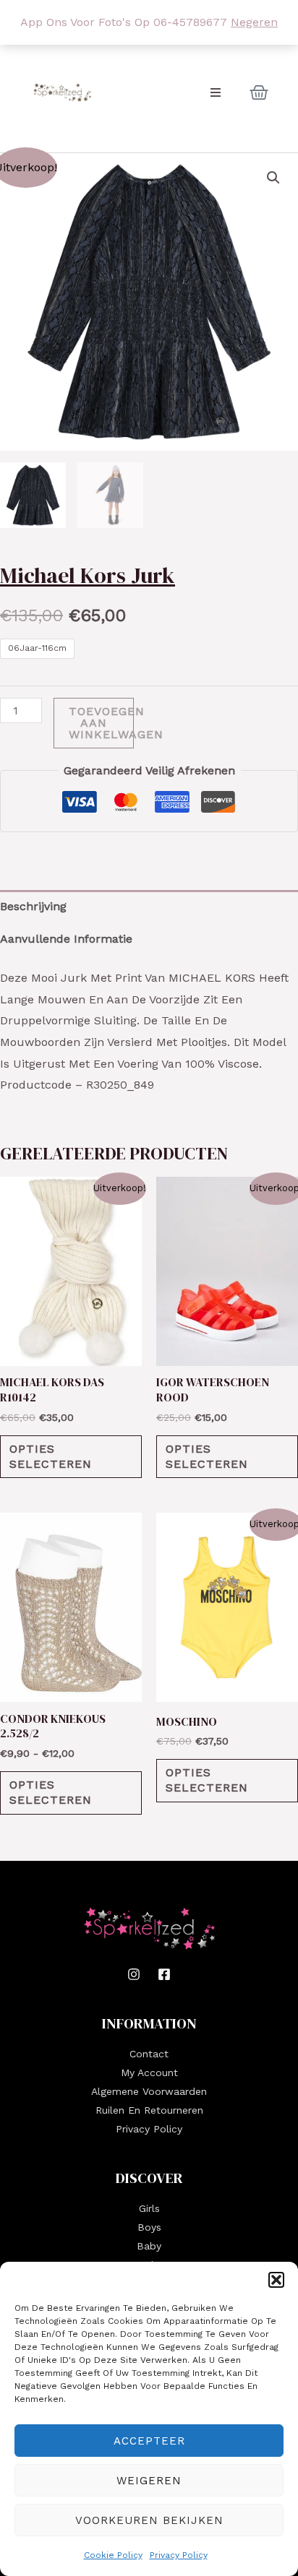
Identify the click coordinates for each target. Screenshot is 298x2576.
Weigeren (149, 2481)
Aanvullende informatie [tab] (66, 939)
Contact (149, 2054)
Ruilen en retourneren (149, 2110)
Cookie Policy (113, 2555)
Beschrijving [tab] (33, 906)
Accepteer (149, 2441)
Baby (149, 2246)
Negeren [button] (254, 22)
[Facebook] (164, 1974)
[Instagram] (134, 1974)
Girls (149, 2208)
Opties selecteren (51, 1456)
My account (149, 2073)
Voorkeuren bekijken (149, 2520)
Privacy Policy (179, 2555)
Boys (149, 2227)
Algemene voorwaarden (149, 2091)
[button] (276, 2280)
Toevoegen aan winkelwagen (101, 723)
